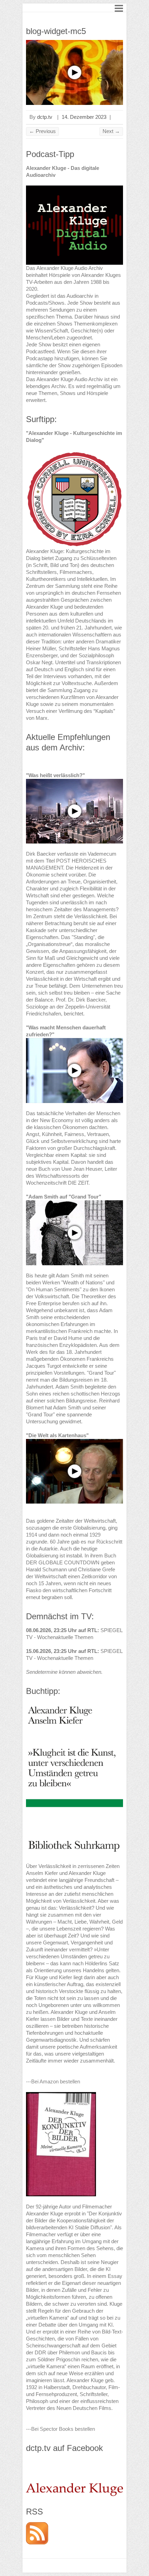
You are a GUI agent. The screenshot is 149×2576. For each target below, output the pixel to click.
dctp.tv (45, 117)
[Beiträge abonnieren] (37, 2525)
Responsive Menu (119, 8)
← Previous (42, 131)
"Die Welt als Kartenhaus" (57, 1435)
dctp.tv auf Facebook (64, 2448)
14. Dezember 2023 (84, 117)
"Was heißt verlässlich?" (55, 775)
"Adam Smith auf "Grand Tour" (64, 1197)
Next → (111, 131)
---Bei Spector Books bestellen (60, 2429)
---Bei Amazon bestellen (53, 2081)
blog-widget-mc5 (56, 31)
